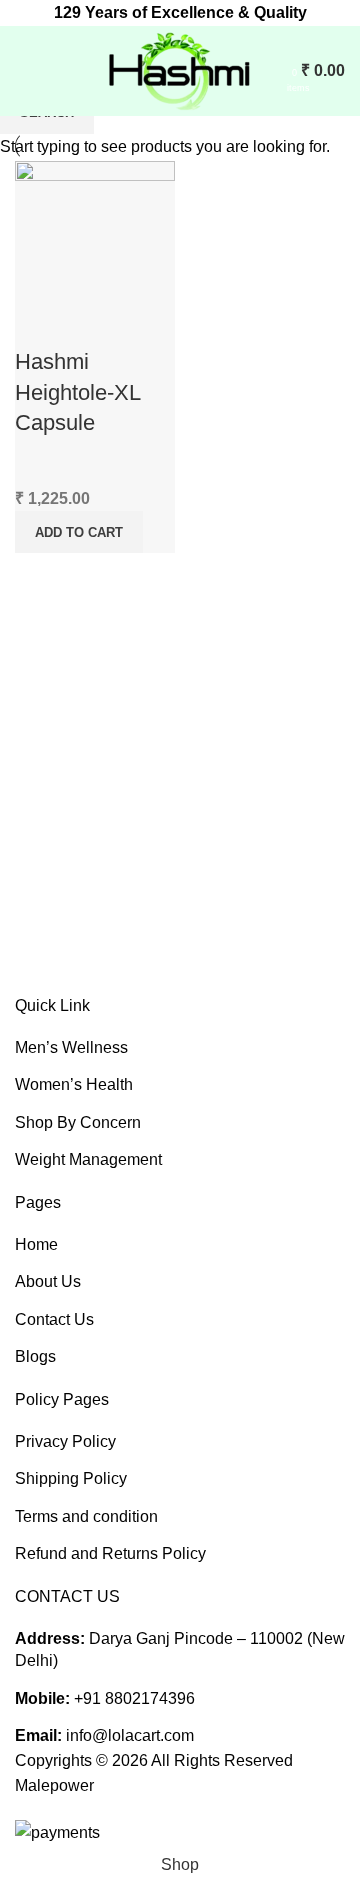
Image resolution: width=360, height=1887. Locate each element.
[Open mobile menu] (23, 71)
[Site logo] (178, 69)
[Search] (273, 71)
